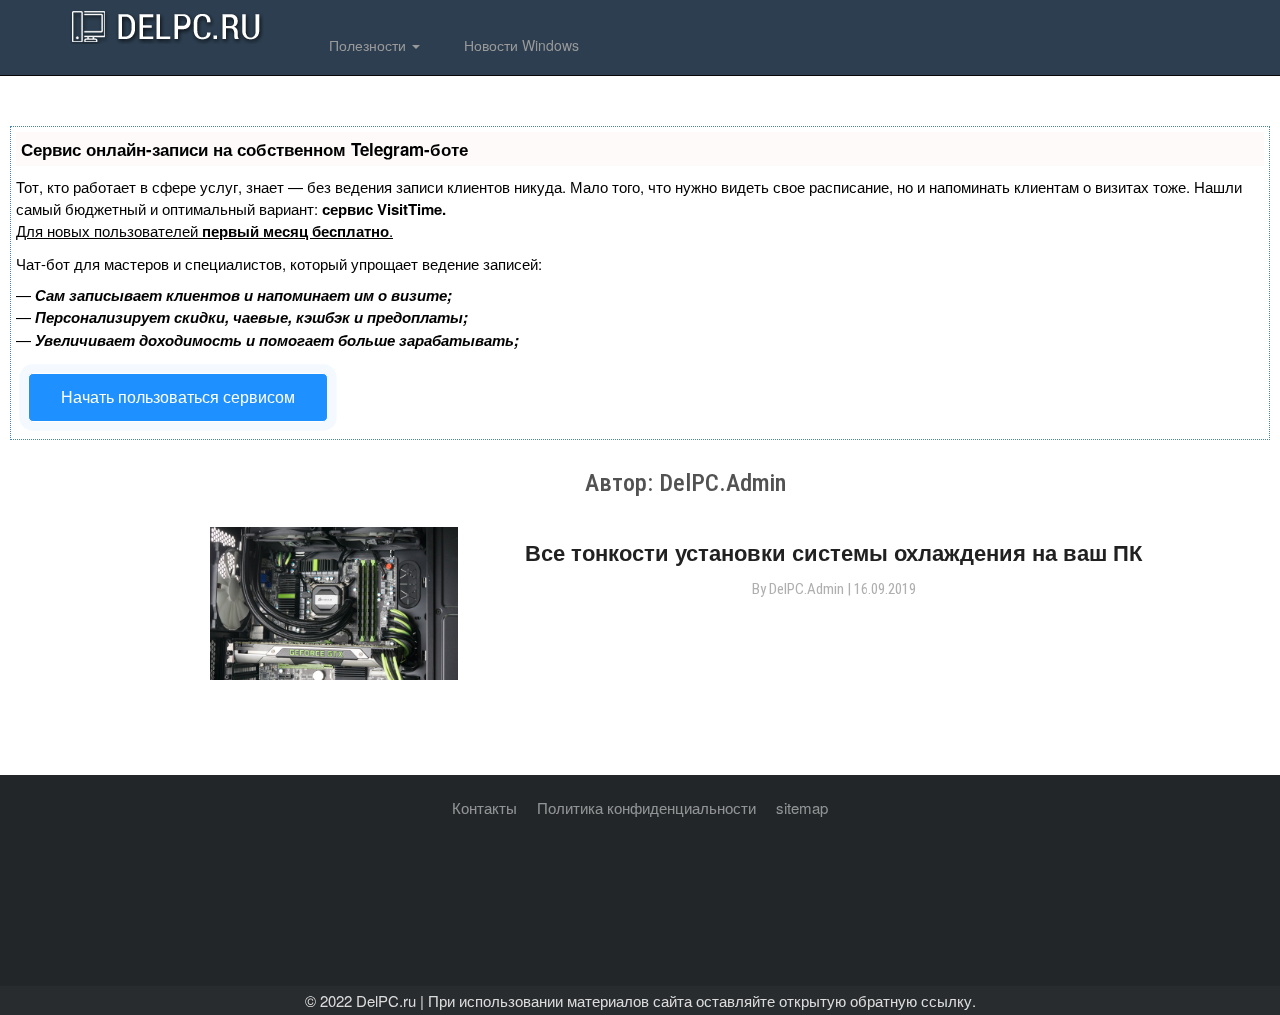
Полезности (367, 45)
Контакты (484, 807)
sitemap (802, 807)
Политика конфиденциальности (646, 807)
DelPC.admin (806, 589)
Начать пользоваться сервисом (178, 396)
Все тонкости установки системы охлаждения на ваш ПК (833, 552)
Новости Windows (519, 45)
